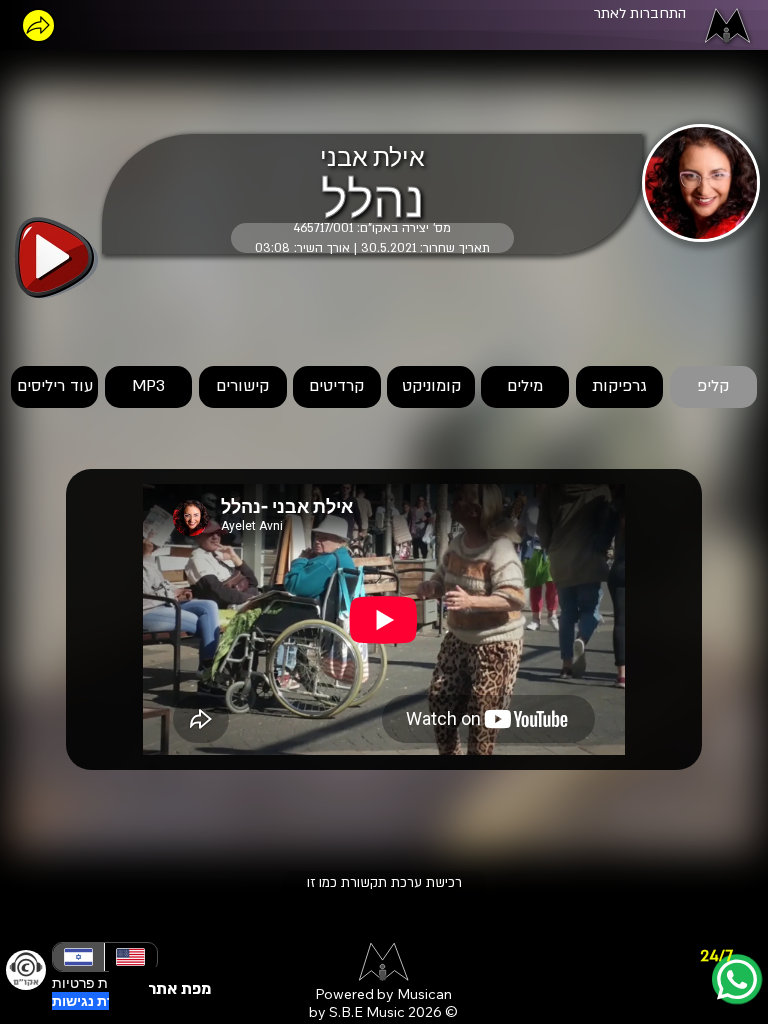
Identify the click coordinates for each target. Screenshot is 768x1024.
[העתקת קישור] (38, 25)
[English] (130, 957)
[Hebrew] (78, 957)
